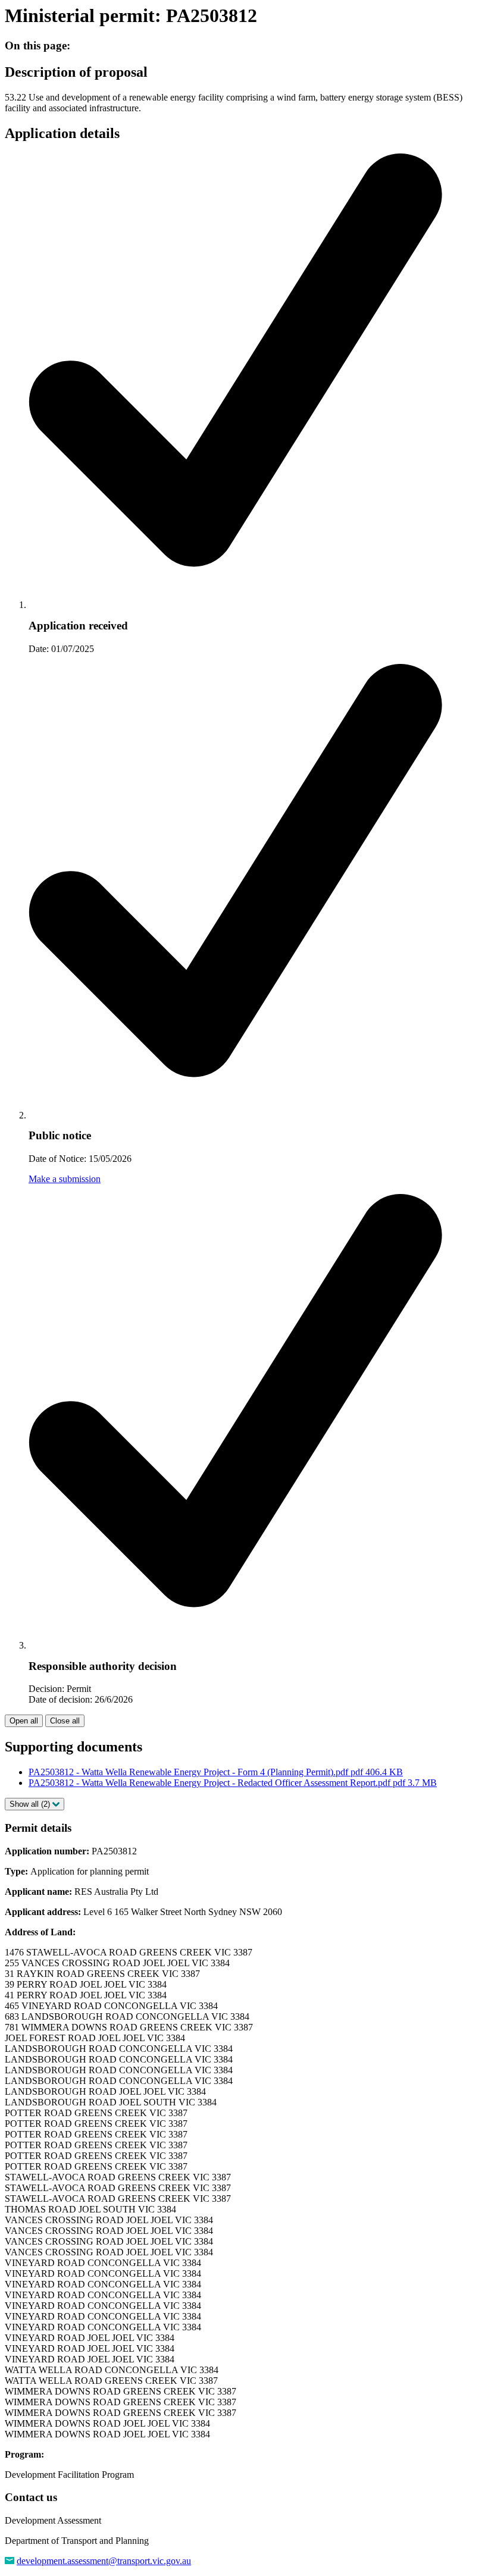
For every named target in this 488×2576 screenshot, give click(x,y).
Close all (65, 1721)
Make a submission (65, 1179)
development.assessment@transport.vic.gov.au (104, 2561)
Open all (24, 1721)
